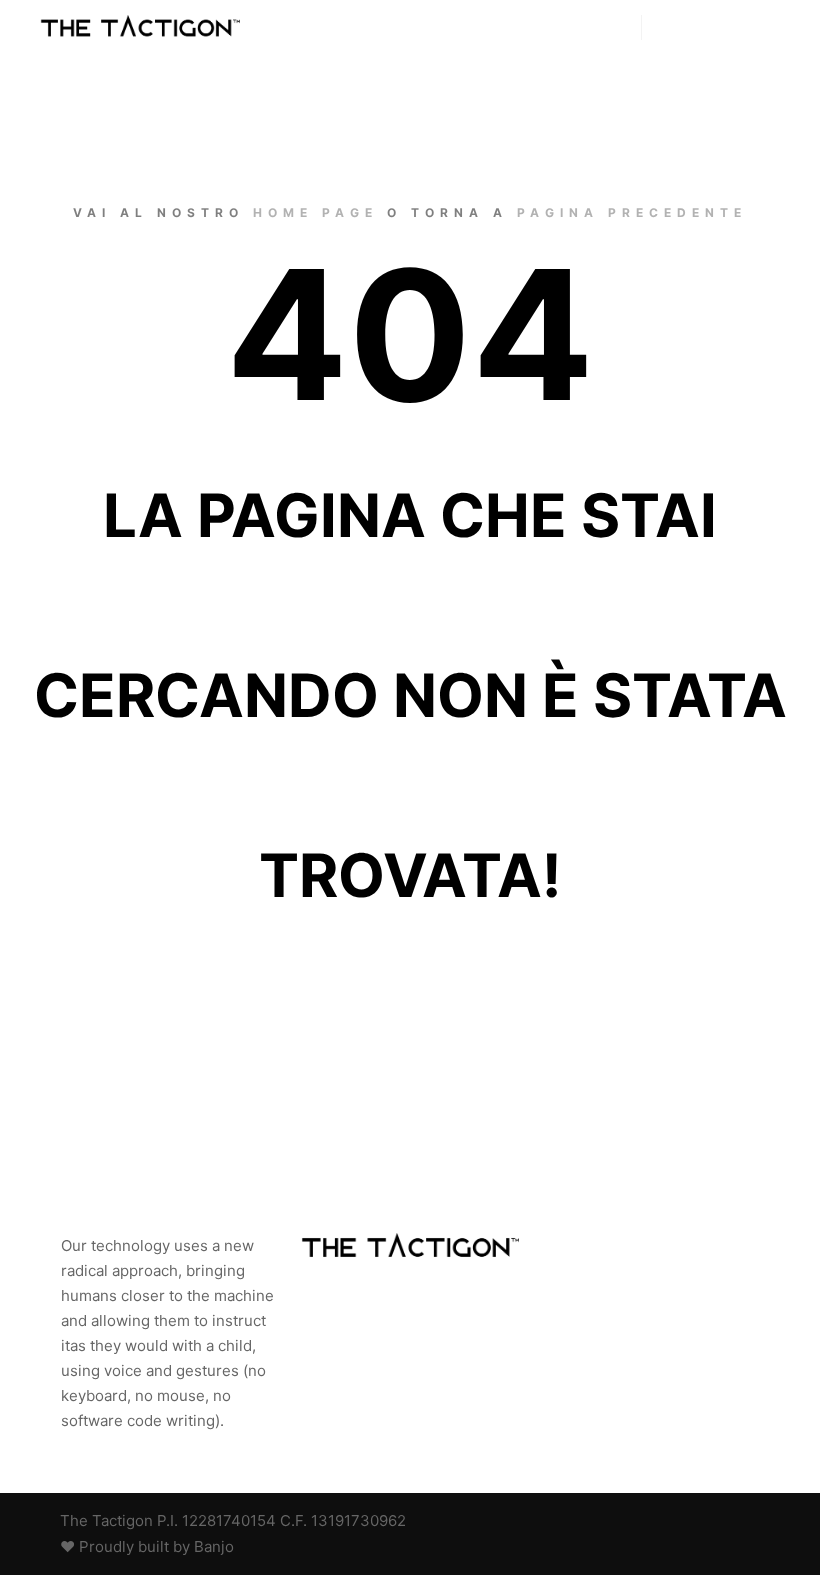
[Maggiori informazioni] (711, 28)
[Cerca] (675, 28)
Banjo (214, 1546)
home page (315, 212)
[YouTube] (747, 1521)
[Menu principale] (747, 28)
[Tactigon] (140, 28)
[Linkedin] (717, 1521)
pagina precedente (632, 212)
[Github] (687, 1521)
